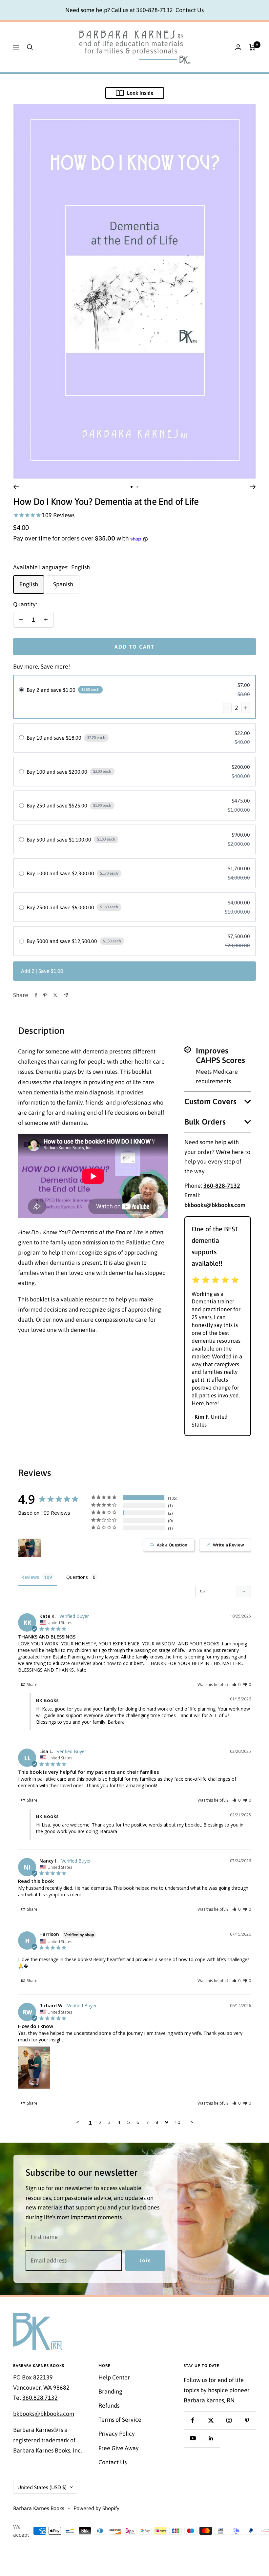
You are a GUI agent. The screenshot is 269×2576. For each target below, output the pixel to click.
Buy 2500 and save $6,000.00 (60, 907)
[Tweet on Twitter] (55, 995)
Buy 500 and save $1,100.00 (59, 840)
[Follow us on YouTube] (193, 2438)
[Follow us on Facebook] (193, 2420)
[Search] (30, 47)
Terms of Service (120, 2420)
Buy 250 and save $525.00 (57, 805)
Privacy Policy (117, 2434)
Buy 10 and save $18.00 (54, 738)
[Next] (253, 487)
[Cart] (252, 47)
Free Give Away (119, 2448)
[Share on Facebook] (36, 995)
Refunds (109, 2406)
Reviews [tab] (30, 1577)
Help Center (114, 2377)
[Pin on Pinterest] (45, 995)
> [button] (192, 2122)
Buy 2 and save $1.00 (51, 690)
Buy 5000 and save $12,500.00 (62, 941)
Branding (110, 2391)
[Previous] (16, 487)
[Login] (238, 47)
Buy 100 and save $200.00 (57, 772)
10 (177, 2122)
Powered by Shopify (96, 2508)
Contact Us (190, 10)
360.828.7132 (40, 2398)
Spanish (63, 584)
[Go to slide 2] (137, 487)
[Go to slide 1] (132, 487)
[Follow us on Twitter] (211, 2420)
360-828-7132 (155, 10)
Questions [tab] (77, 1577)
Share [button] (32, 1685)
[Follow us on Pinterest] (247, 2420)
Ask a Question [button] (172, 1545)
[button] (236, 1685)
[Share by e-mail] (66, 995)
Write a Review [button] (228, 1545)
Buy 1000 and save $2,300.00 (60, 873)
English (29, 584)
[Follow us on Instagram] (229, 2420)
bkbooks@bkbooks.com (44, 2414)
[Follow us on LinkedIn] (211, 2438)
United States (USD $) (42, 2487)
